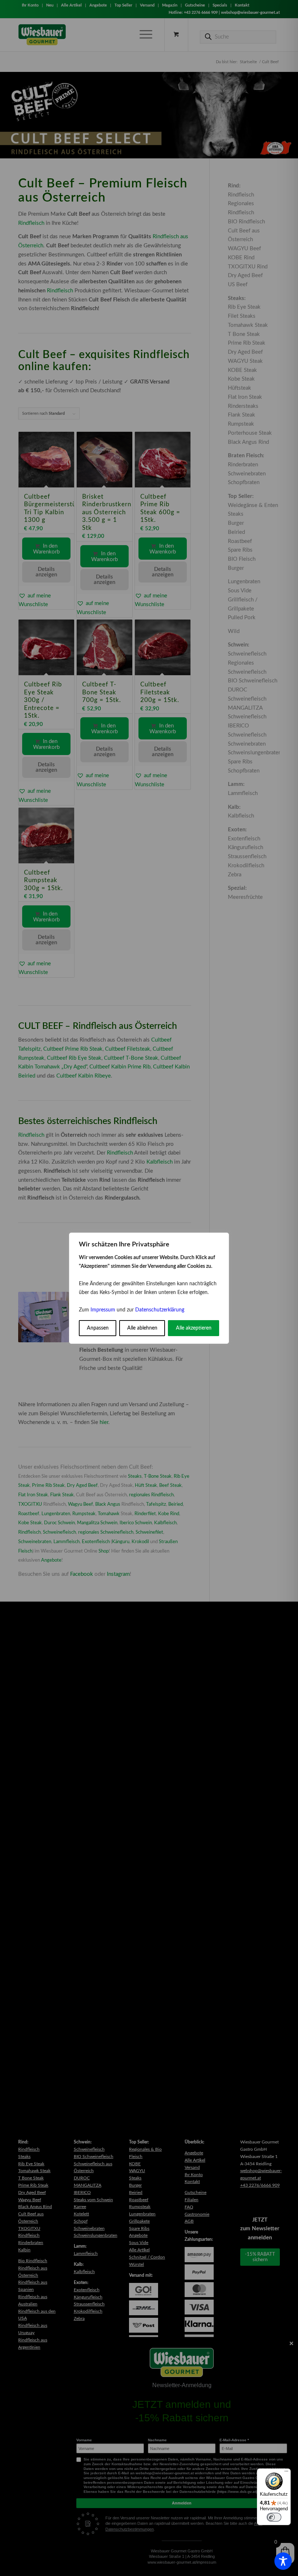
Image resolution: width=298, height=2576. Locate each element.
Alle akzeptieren (194, 1328)
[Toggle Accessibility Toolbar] (283, 2561)
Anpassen (98, 1328)
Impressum (103, 1310)
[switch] (274, 2517)
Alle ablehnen (142, 1328)
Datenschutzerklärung (160, 1310)
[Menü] (286, 2473)
